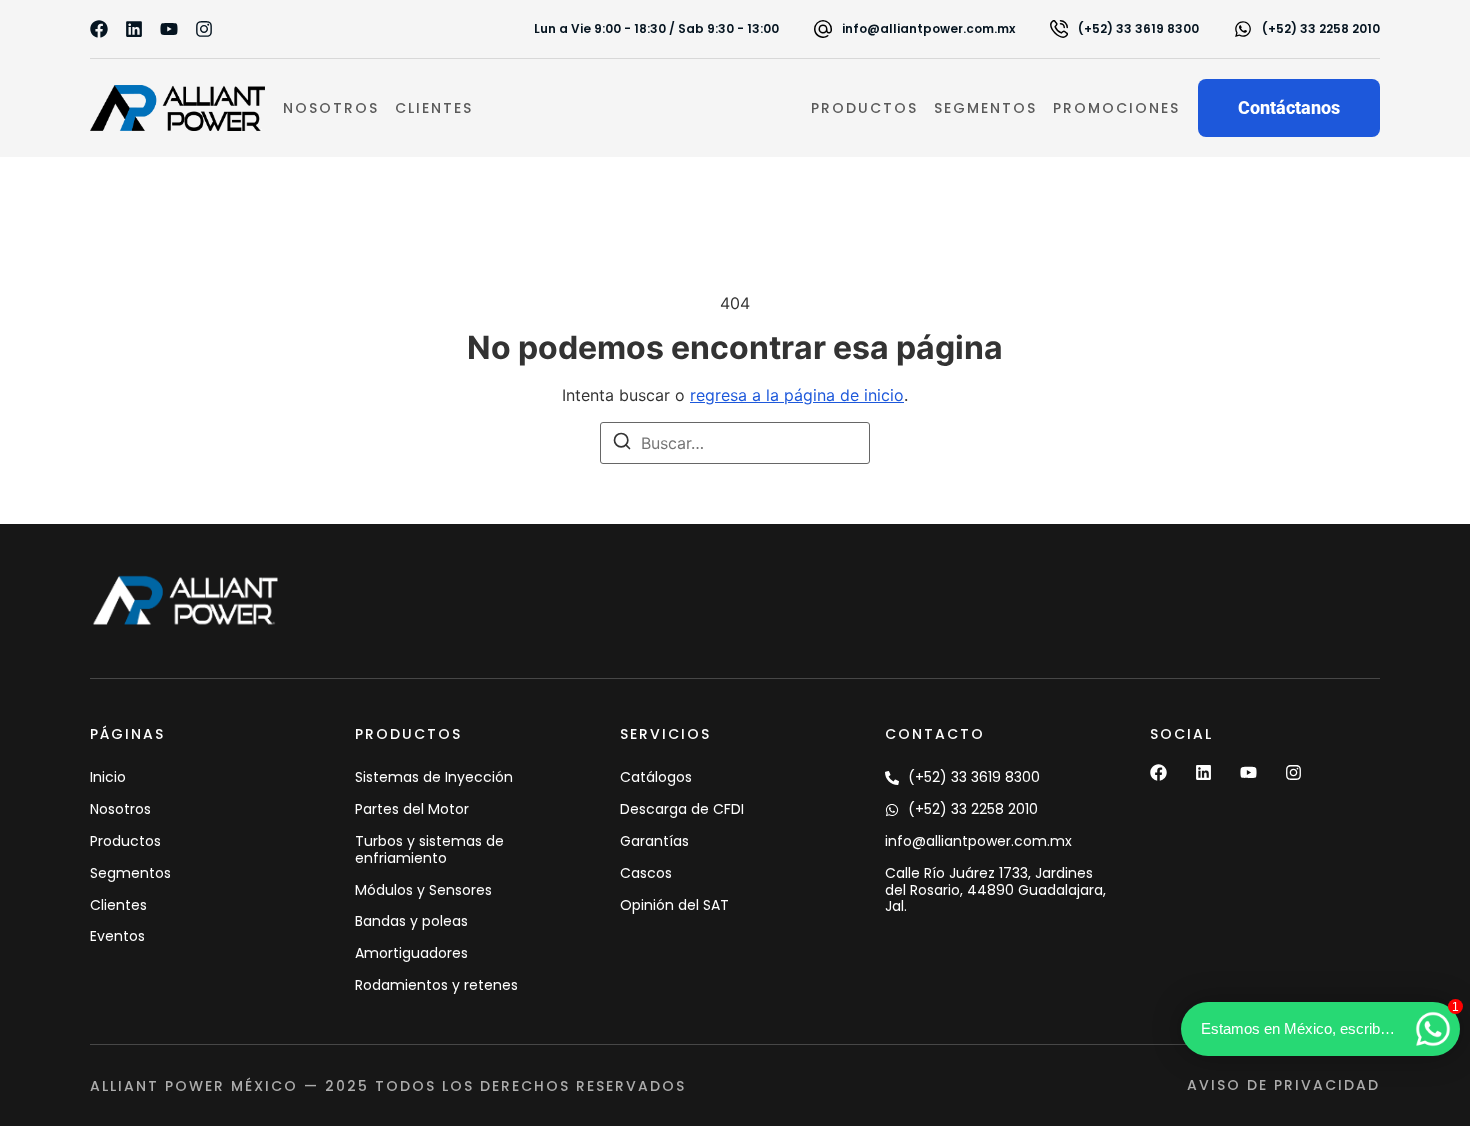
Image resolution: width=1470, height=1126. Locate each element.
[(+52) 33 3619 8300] (1059, 29)
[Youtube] (169, 29)
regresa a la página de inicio (797, 395)
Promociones (1116, 108)
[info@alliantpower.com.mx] (823, 29)
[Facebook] (99, 29)
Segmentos (985, 108)
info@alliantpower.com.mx (928, 28)
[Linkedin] (134, 29)
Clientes (434, 108)
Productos (864, 108)
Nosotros (331, 108)
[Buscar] (622, 444)
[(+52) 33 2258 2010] (1243, 29)
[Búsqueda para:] (735, 443)
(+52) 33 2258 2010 (1321, 28)
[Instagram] (204, 29)
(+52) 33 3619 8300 (1138, 28)
